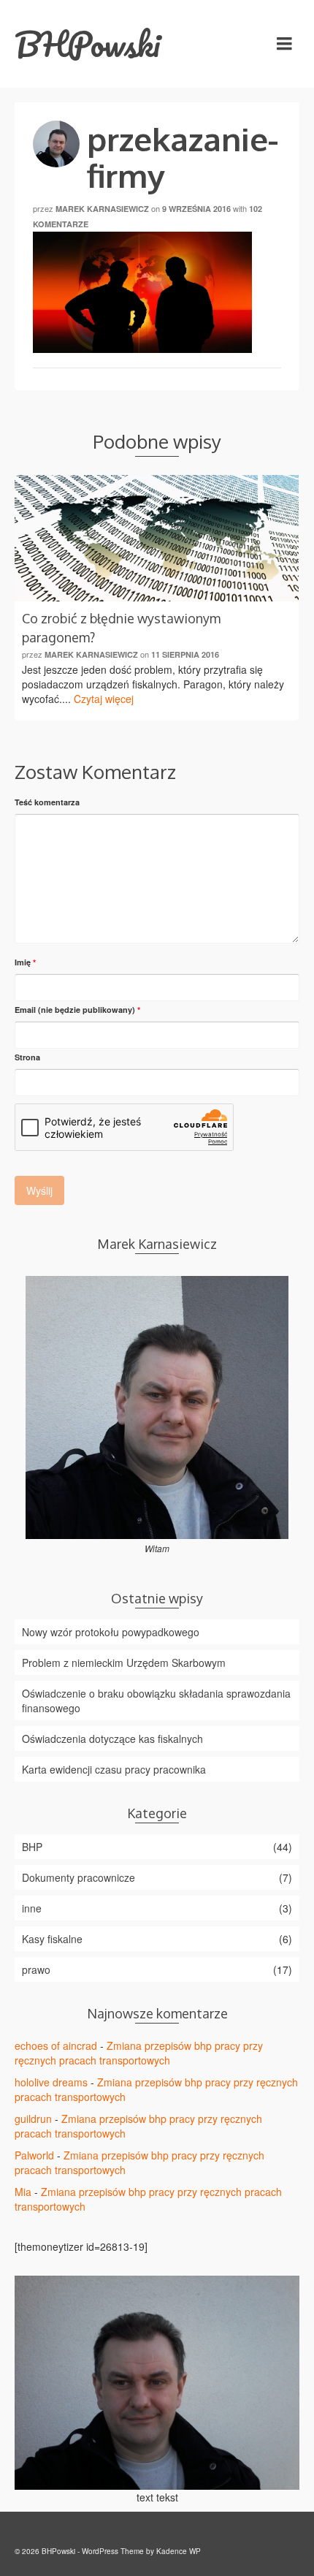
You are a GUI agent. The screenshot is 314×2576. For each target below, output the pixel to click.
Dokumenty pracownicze (78, 1877)
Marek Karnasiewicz (102, 209)
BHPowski (88, 44)
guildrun (33, 2119)
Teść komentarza (47, 802)
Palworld (34, 2155)
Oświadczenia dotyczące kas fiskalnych (112, 1739)
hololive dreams (51, 2082)
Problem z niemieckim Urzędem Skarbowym (124, 1663)
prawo (36, 1969)
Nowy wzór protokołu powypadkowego (111, 1632)
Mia (23, 2192)
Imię (25, 962)
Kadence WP (179, 2551)
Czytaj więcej (104, 699)
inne (32, 1908)
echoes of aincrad (56, 2045)
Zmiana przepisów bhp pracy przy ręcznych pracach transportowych (139, 2053)
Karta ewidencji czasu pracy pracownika (114, 1769)
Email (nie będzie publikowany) (77, 1010)
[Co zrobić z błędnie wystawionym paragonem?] (157, 538)
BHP (32, 1847)
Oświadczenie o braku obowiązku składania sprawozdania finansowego (156, 1701)
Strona (27, 1057)
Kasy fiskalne (52, 1939)
